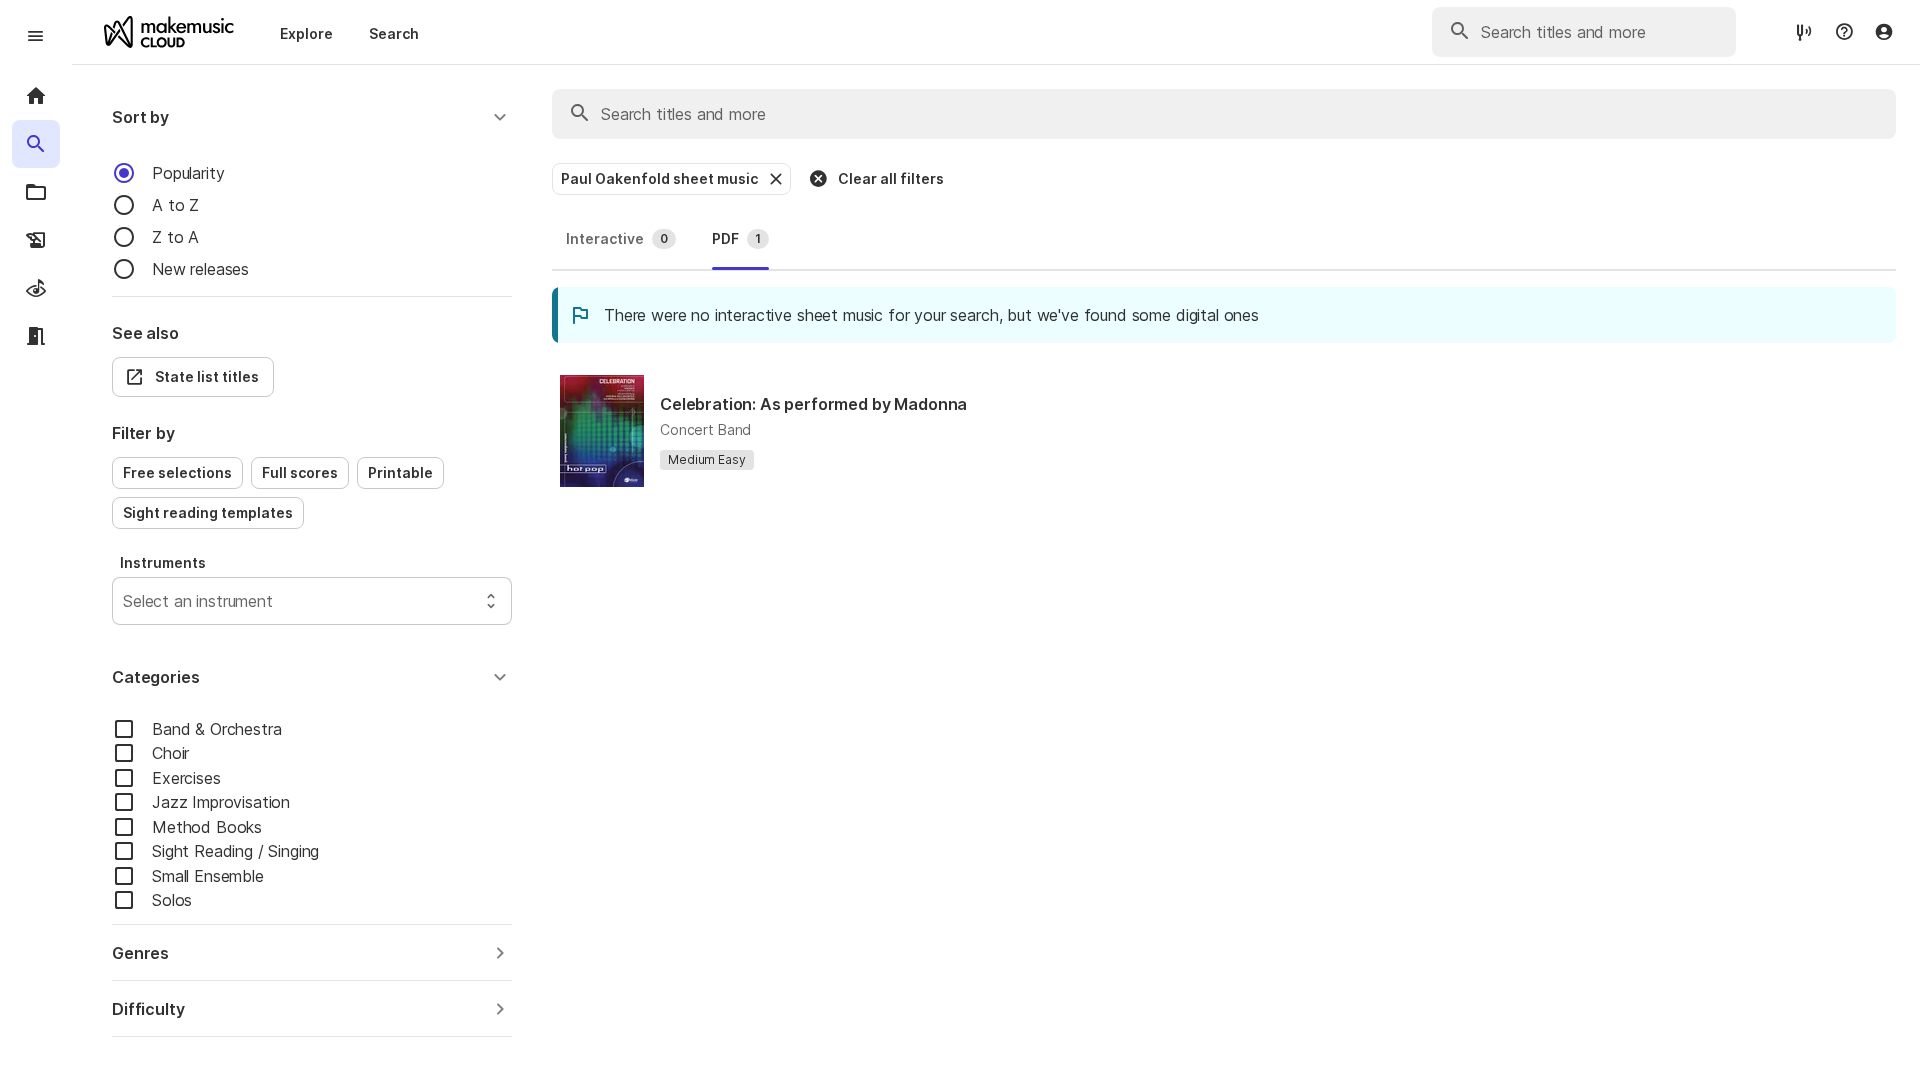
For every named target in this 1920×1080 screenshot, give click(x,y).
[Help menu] (1844, 32)
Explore (306, 33)
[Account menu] (1884, 32)
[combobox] (125, 601)
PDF (736, 238)
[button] (312, 117)
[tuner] (1804, 31)
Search (394, 33)
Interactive (617, 238)
